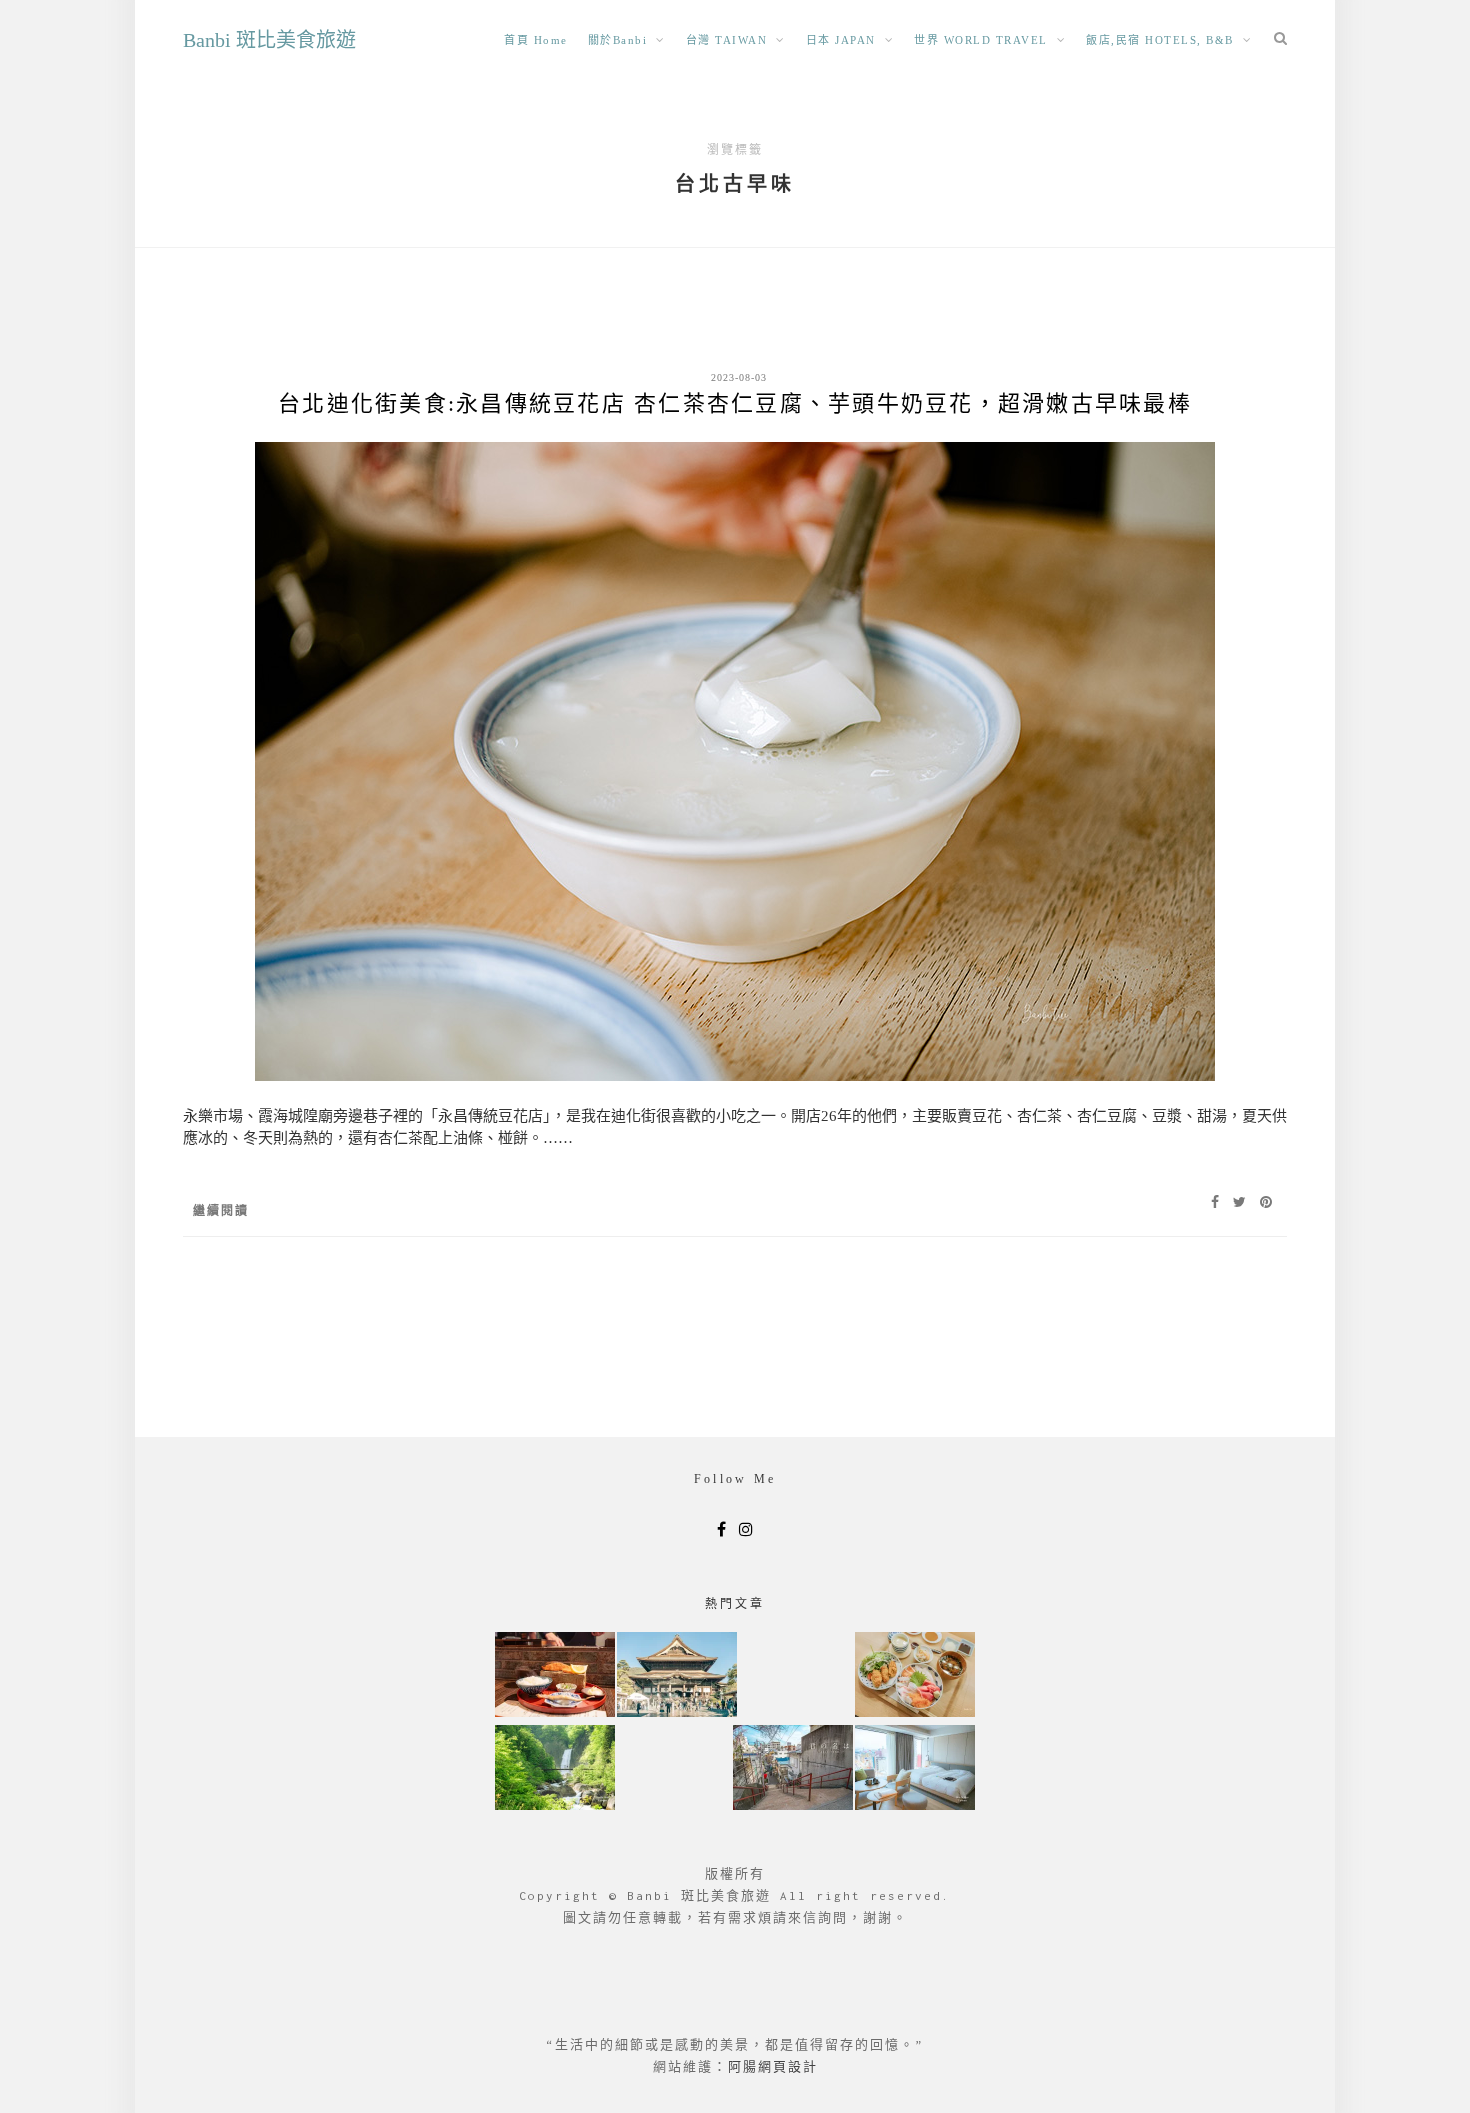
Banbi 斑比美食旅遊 (269, 40)
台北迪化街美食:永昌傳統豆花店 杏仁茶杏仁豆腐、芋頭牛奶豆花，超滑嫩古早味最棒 (735, 403)
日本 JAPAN (841, 40)
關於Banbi (618, 40)
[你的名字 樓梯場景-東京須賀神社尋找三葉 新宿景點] (793, 1769)
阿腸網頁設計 (773, 2066)
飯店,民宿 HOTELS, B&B (1160, 40)
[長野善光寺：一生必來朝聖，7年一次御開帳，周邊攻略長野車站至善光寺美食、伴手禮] (677, 1676)
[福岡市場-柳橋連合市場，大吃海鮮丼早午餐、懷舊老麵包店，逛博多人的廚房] (915, 1676)
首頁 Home (536, 40)
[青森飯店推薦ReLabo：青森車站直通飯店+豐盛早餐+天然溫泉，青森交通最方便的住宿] (915, 1769)
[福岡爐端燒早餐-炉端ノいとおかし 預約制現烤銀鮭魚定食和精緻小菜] (555, 1676)
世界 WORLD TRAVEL (981, 40)
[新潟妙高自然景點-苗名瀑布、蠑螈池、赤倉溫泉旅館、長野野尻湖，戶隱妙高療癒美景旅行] (555, 1769)
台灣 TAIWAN (727, 40)
